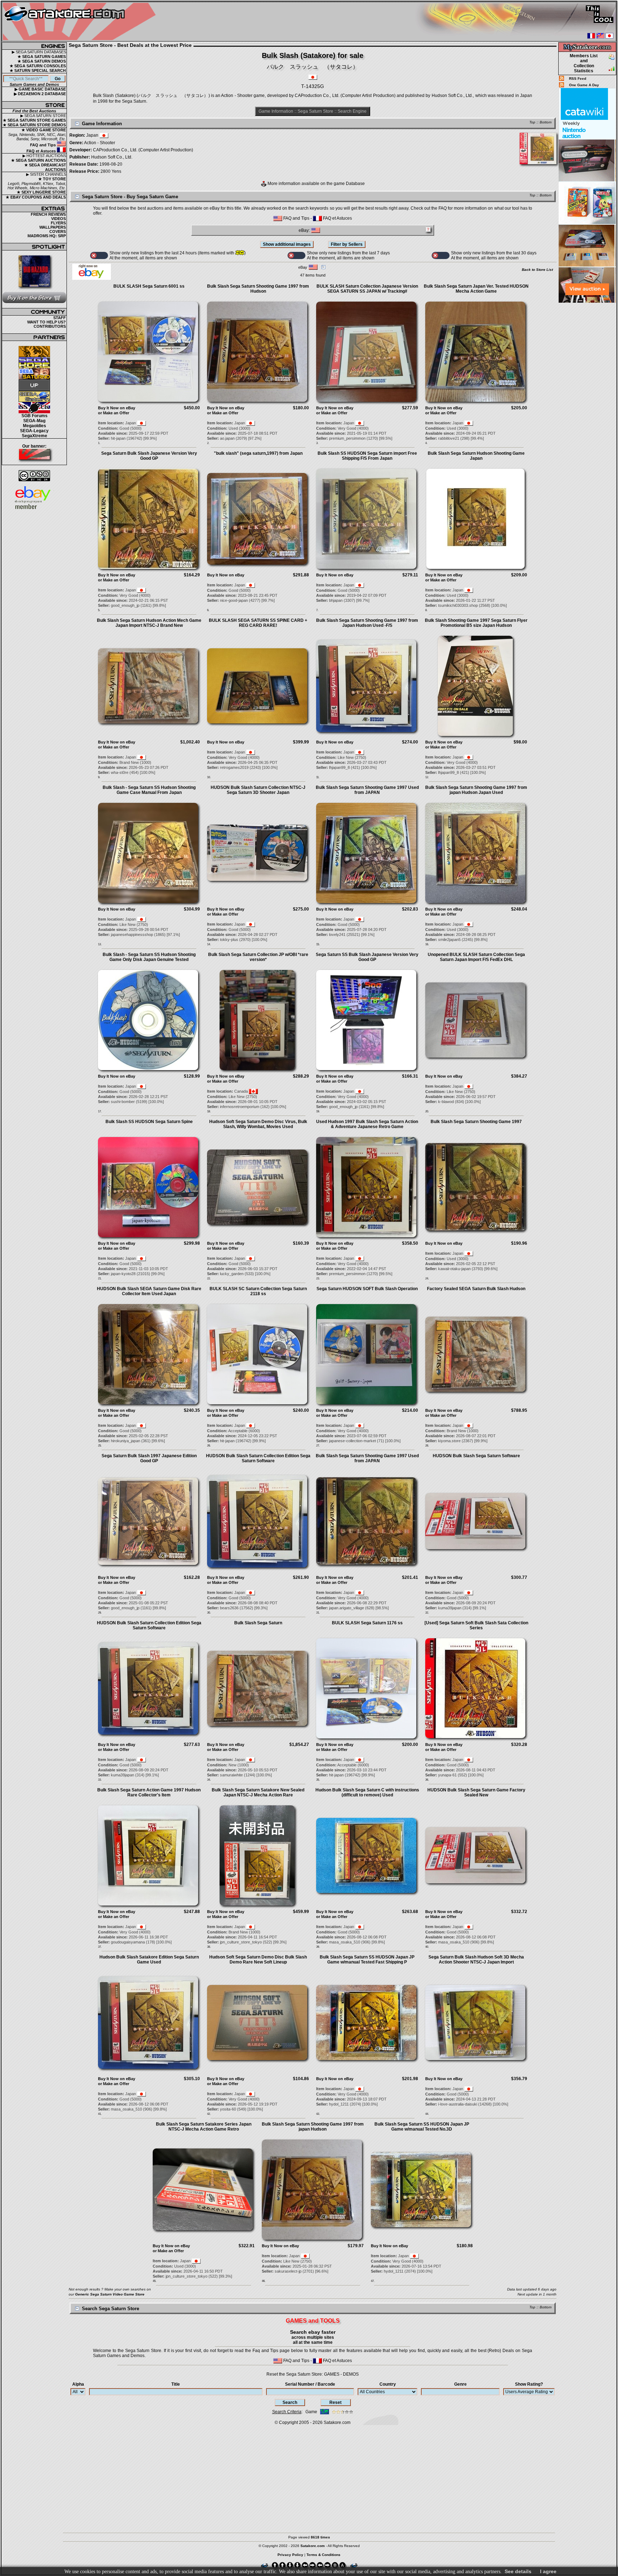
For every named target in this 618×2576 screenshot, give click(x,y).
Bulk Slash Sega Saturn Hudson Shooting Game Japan (476, 456)
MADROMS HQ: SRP (47, 236)
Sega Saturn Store (315, 111)
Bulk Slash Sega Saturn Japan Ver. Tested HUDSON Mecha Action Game (476, 289)
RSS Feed (578, 79)
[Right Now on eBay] (92, 278)
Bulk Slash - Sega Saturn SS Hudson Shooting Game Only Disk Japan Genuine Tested (149, 957)
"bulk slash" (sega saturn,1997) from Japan (258, 453)
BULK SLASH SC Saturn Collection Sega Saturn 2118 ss (258, 1291)
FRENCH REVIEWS (48, 214)
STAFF (60, 318)
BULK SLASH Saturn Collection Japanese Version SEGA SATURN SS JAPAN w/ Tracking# (367, 289)
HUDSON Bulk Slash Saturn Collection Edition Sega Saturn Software (258, 1458)
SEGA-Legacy (34, 431)
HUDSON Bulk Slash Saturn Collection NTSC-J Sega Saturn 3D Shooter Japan (258, 790)
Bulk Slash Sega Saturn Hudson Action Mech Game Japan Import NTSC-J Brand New (149, 623)
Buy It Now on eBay (117, 408)
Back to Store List (537, 270)
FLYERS (58, 223)
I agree (548, 2571)
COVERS (58, 231)
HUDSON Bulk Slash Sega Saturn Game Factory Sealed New (476, 1792)
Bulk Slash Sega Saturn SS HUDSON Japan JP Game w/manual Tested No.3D (422, 2127)
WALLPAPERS (53, 227)
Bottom (546, 122)
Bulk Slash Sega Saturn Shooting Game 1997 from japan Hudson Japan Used (476, 790)
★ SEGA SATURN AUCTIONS (38, 160)
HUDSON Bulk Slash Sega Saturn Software (476, 1456)
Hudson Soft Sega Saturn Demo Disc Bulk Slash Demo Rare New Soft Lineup (258, 1960)
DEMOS (351, 2374)
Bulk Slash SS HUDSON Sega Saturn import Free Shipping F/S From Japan (367, 456)
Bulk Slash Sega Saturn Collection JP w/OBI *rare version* (258, 957)
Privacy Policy (290, 2555)
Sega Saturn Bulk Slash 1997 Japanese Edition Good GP (149, 1458)
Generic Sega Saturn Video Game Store (110, 2294)
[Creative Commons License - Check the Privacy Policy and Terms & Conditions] (34, 476)
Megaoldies (35, 426)
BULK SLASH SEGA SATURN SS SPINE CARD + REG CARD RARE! (258, 623)
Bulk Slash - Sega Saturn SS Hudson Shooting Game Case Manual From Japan (149, 790)
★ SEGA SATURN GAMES (42, 57)
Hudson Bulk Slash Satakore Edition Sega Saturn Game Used (149, 1960)
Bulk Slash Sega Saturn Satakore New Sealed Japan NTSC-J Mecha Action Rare (258, 1792)
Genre (460, 2384)
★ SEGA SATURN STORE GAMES (34, 120)
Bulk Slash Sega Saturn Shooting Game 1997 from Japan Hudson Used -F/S (367, 623)
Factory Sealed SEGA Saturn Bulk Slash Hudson (476, 1289)
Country (388, 2384)
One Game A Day (584, 85)
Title (176, 2384)
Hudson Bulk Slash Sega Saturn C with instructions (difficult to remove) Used (367, 1792)
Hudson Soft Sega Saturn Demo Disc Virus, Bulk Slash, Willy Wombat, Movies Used (258, 1124)
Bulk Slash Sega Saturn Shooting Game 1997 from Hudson (258, 289)
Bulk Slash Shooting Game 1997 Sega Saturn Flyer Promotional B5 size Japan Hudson (476, 623)
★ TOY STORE (52, 179)
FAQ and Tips (43, 145)
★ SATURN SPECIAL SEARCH (38, 70)
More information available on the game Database (316, 184)
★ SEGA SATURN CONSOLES (38, 66)
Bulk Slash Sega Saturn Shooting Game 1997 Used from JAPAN (367, 790)
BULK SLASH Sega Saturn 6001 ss (149, 286)
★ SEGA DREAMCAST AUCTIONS (45, 167)
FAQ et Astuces (42, 151)
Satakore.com (337, 2423)
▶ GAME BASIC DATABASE (40, 89)
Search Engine (352, 111)
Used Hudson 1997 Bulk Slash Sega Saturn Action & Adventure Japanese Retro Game (367, 1124)
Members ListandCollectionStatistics (584, 63)
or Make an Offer (114, 413)
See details (518, 2571)
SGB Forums (35, 416)
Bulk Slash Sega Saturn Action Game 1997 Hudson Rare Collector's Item (149, 1792)
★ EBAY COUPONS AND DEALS (36, 197)
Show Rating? (529, 2384)
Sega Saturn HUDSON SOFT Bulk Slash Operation (367, 1289)
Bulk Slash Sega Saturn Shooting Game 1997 (476, 1122)
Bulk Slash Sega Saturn (258, 1623)
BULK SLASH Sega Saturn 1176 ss (367, 1623)
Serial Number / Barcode (310, 2384)
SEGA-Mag (34, 421)
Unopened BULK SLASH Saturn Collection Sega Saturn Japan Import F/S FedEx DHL (476, 957)
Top (532, 122)
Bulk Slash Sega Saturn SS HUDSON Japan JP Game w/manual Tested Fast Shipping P (367, 1960)
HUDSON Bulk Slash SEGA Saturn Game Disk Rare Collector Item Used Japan (149, 1291)
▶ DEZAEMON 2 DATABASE (40, 94)
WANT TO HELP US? (46, 322)
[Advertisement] (587, 411)
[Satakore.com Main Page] (81, 22)
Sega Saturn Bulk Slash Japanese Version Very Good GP (149, 456)
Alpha (78, 2384)
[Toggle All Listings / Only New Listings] (99, 255)
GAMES (332, 2374)
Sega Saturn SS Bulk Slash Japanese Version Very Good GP (367, 957)
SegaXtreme (35, 436)
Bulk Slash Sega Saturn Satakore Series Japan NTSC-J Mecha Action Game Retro (204, 2127)
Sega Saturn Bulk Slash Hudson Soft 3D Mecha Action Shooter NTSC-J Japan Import (476, 1960)
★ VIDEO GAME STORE (44, 130)
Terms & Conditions (323, 2555)
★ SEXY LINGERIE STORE (41, 192)
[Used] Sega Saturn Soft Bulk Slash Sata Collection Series (476, 1625)
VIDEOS (58, 219)
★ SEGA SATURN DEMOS (42, 61)
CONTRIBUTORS (50, 326)
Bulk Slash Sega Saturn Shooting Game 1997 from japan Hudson (313, 2127)
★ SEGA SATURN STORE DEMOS (34, 125)
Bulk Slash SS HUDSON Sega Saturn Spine (149, 1122)
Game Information (276, 111)
